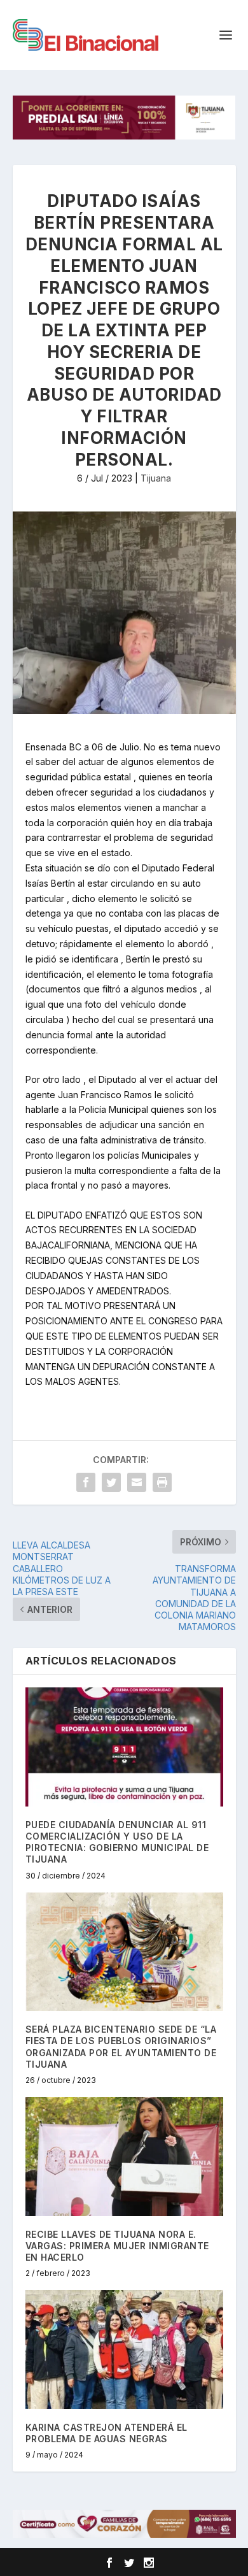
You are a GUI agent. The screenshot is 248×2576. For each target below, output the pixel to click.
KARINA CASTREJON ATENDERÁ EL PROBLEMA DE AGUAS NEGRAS (107, 2433)
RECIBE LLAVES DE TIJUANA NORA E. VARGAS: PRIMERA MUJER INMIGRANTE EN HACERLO (117, 2246)
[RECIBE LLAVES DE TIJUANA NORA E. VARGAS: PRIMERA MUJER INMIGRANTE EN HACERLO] (124, 2157)
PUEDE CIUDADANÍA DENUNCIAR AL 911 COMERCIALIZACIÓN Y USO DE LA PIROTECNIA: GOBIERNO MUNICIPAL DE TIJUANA (117, 1842)
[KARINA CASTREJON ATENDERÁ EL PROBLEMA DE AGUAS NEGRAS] (124, 2350)
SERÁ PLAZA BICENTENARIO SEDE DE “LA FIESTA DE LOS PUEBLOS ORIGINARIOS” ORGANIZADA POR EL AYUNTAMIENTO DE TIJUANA (121, 2047)
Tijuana (156, 478)
